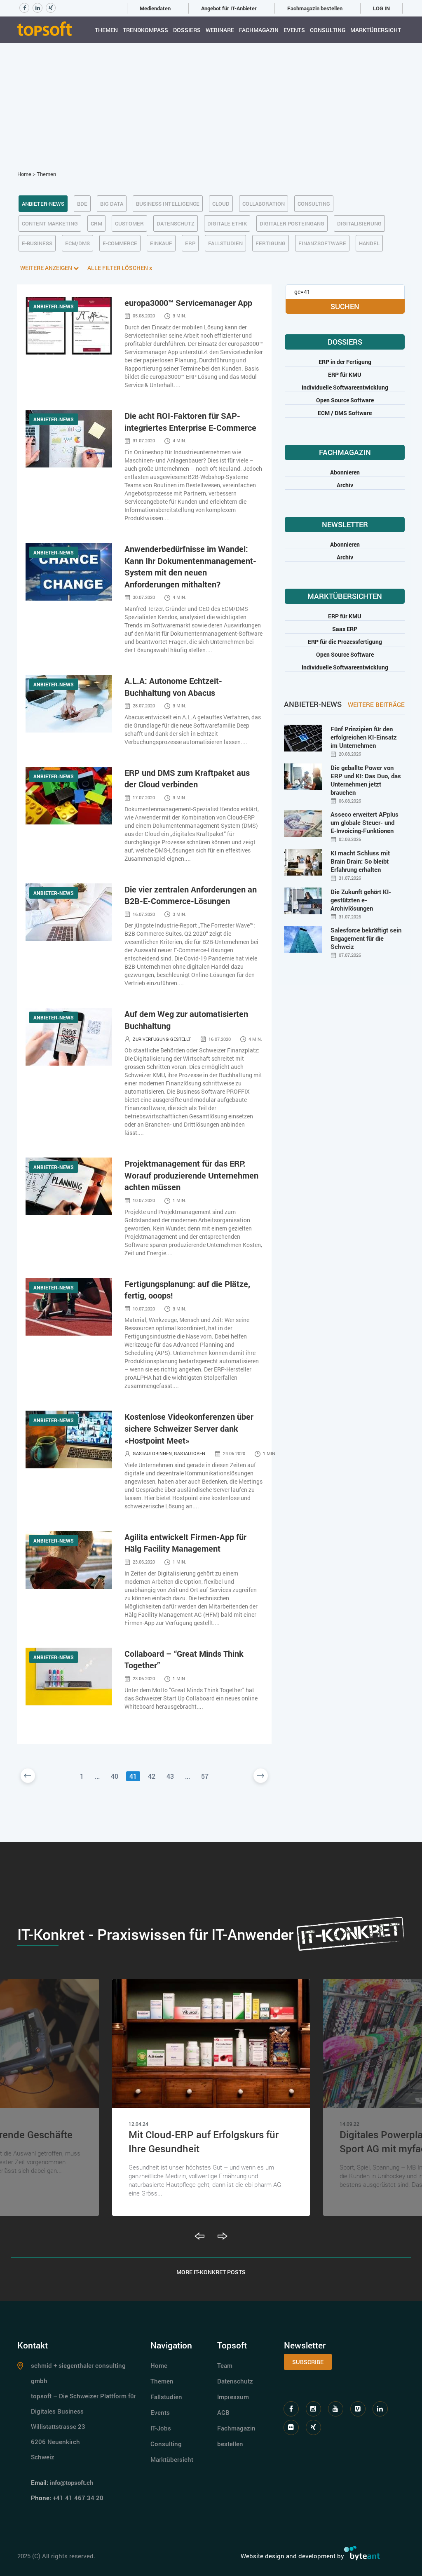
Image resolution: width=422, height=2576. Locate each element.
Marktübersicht (376, 30)
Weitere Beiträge (376, 704)
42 (152, 1776)
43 (170, 1776)
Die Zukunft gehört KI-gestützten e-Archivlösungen (361, 900)
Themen (106, 30)
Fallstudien (166, 2397)
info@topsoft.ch (72, 2482)
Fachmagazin (259, 30)
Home (24, 174)
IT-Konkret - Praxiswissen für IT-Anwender (155, 1934)
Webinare (220, 30)
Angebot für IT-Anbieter (229, 8)
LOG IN (381, 8)
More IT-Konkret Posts (211, 2272)
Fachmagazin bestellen (315, 8)
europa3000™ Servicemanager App (188, 303)
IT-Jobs (161, 2428)
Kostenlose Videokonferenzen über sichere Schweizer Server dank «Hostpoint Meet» (189, 1428)
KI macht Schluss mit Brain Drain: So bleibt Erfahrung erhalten (360, 861)
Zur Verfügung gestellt (162, 1039)
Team (225, 2365)
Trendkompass (145, 30)
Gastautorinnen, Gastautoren (169, 1453)
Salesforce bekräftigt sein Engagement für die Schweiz (366, 938)
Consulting (328, 30)
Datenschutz (235, 2381)
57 (205, 1776)
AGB (223, 2412)
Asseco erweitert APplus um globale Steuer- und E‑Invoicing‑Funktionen (365, 822)
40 (115, 1776)
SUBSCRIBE (308, 2362)
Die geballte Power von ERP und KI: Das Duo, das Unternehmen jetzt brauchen (366, 780)
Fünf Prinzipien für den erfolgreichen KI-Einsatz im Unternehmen (364, 737)
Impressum (233, 2397)
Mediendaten (155, 8)
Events (294, 30)
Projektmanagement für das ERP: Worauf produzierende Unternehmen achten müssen (191, 1175)
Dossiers (187, 30)
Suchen (345, 306)
